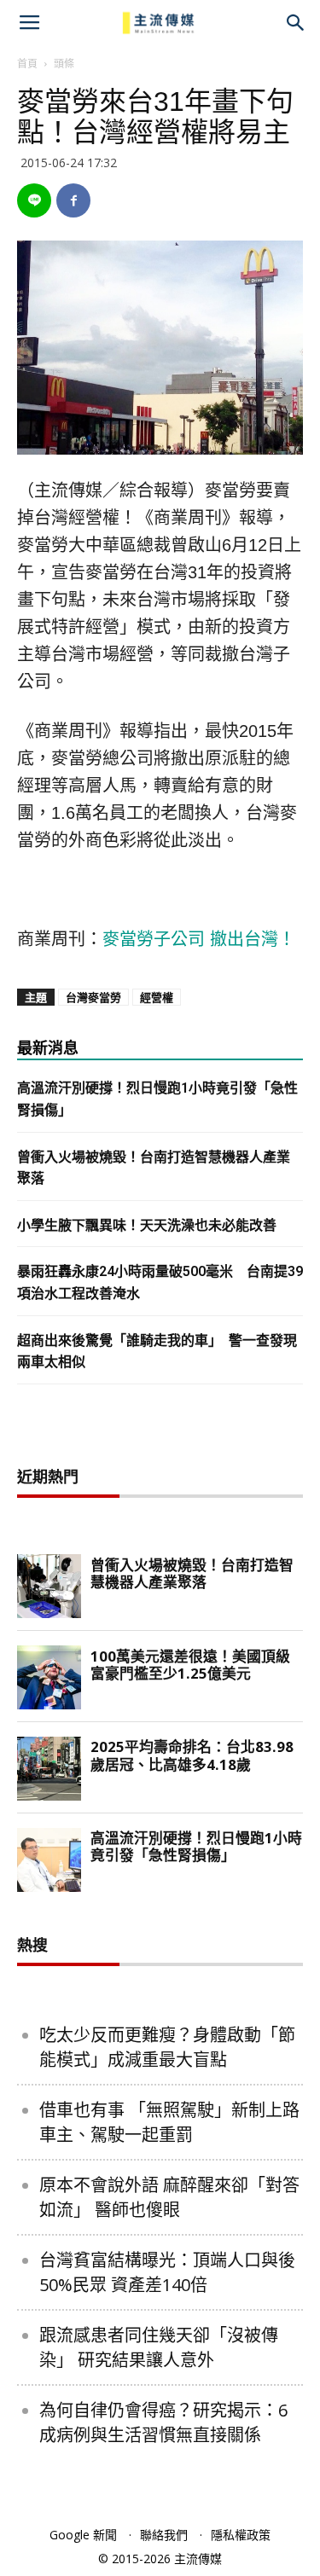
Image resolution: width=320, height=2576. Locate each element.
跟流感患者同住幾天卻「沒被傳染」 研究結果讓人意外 (159, 2347)
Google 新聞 (83, 2535)
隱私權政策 (241, 2535)
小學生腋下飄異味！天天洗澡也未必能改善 (147, 1225)
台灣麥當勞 (93, 997)
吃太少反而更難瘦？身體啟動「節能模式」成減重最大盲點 (167, 2047)
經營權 (157, 997)
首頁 (27, 64)
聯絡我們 (164, 2535)
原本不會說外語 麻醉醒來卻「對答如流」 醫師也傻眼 (169, 2197)
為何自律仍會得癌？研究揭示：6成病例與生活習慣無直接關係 (163, 2422)
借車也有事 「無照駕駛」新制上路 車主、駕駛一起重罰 (169, 2122)
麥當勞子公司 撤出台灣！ (199, 939)
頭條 (64, 64)
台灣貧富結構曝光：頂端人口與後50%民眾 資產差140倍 (167, 2272)
